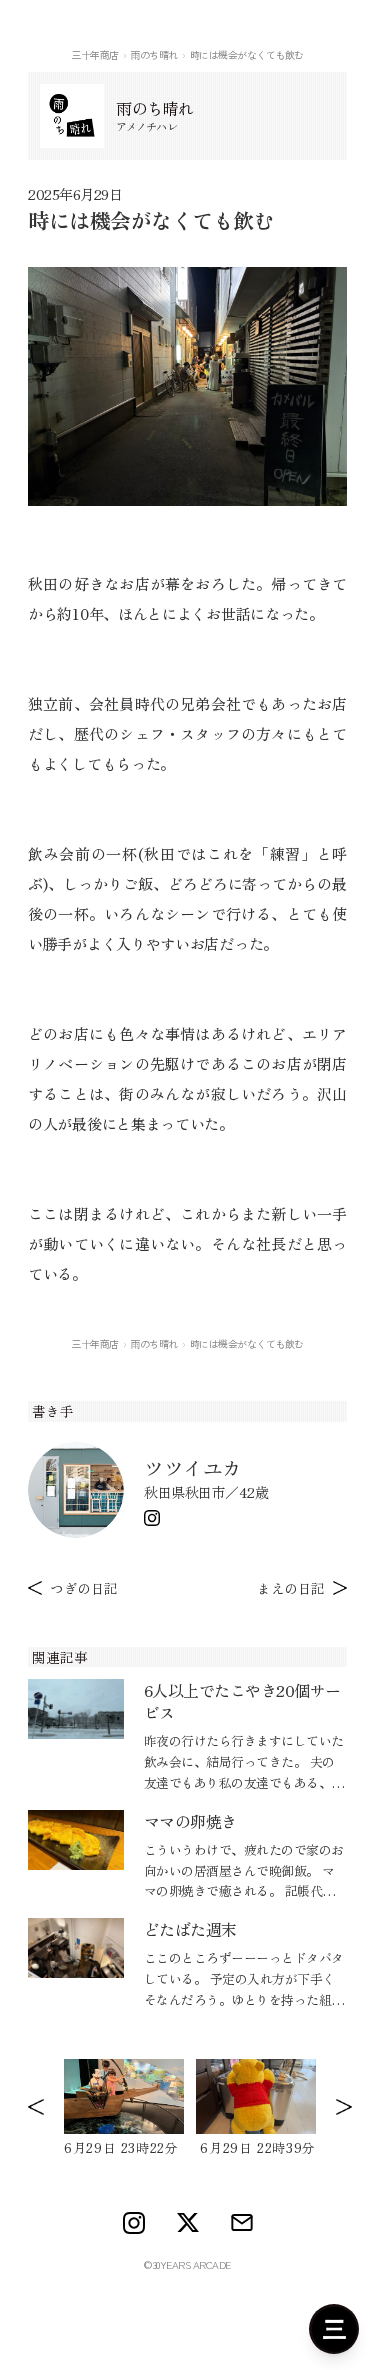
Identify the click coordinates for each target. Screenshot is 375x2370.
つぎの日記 (84, 1588)
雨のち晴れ (154, 54)
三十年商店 (95, 54)
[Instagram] (152, 1518)
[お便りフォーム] (242, 2222)
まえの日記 (291, 1588)
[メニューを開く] (334, 2329)
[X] (188, 2223)
